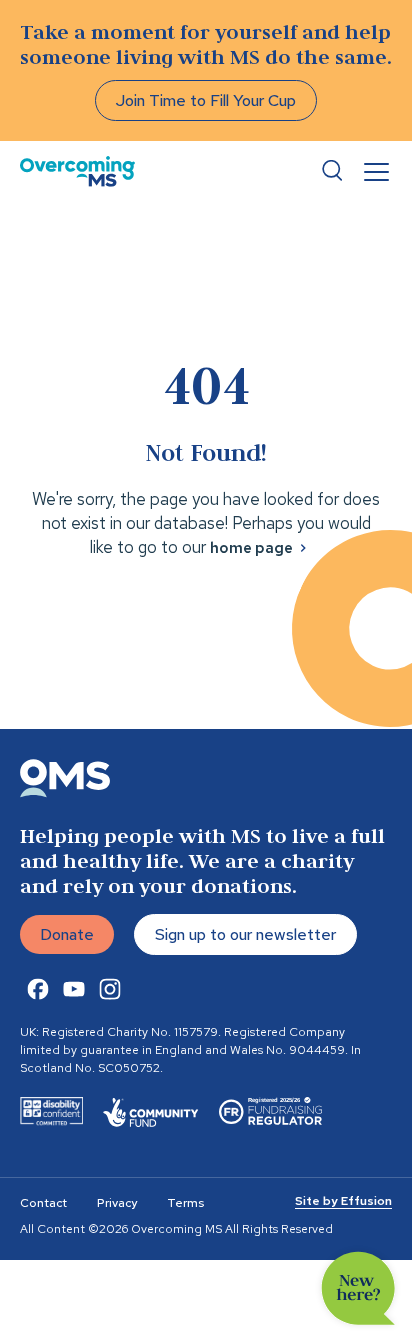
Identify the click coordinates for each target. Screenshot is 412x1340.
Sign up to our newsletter (245, 934)
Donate (67, 934)
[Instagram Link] (110, 989)
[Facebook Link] (38, 989)
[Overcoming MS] (77, 171)
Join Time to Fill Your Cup (206, 100)
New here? (358, 1288)
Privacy (117, 1203)
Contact (43, 1203)
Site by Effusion (343, 1201)
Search (332, 171)
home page (251, 548)
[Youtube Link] (74, 989)
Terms (185, 1203)
